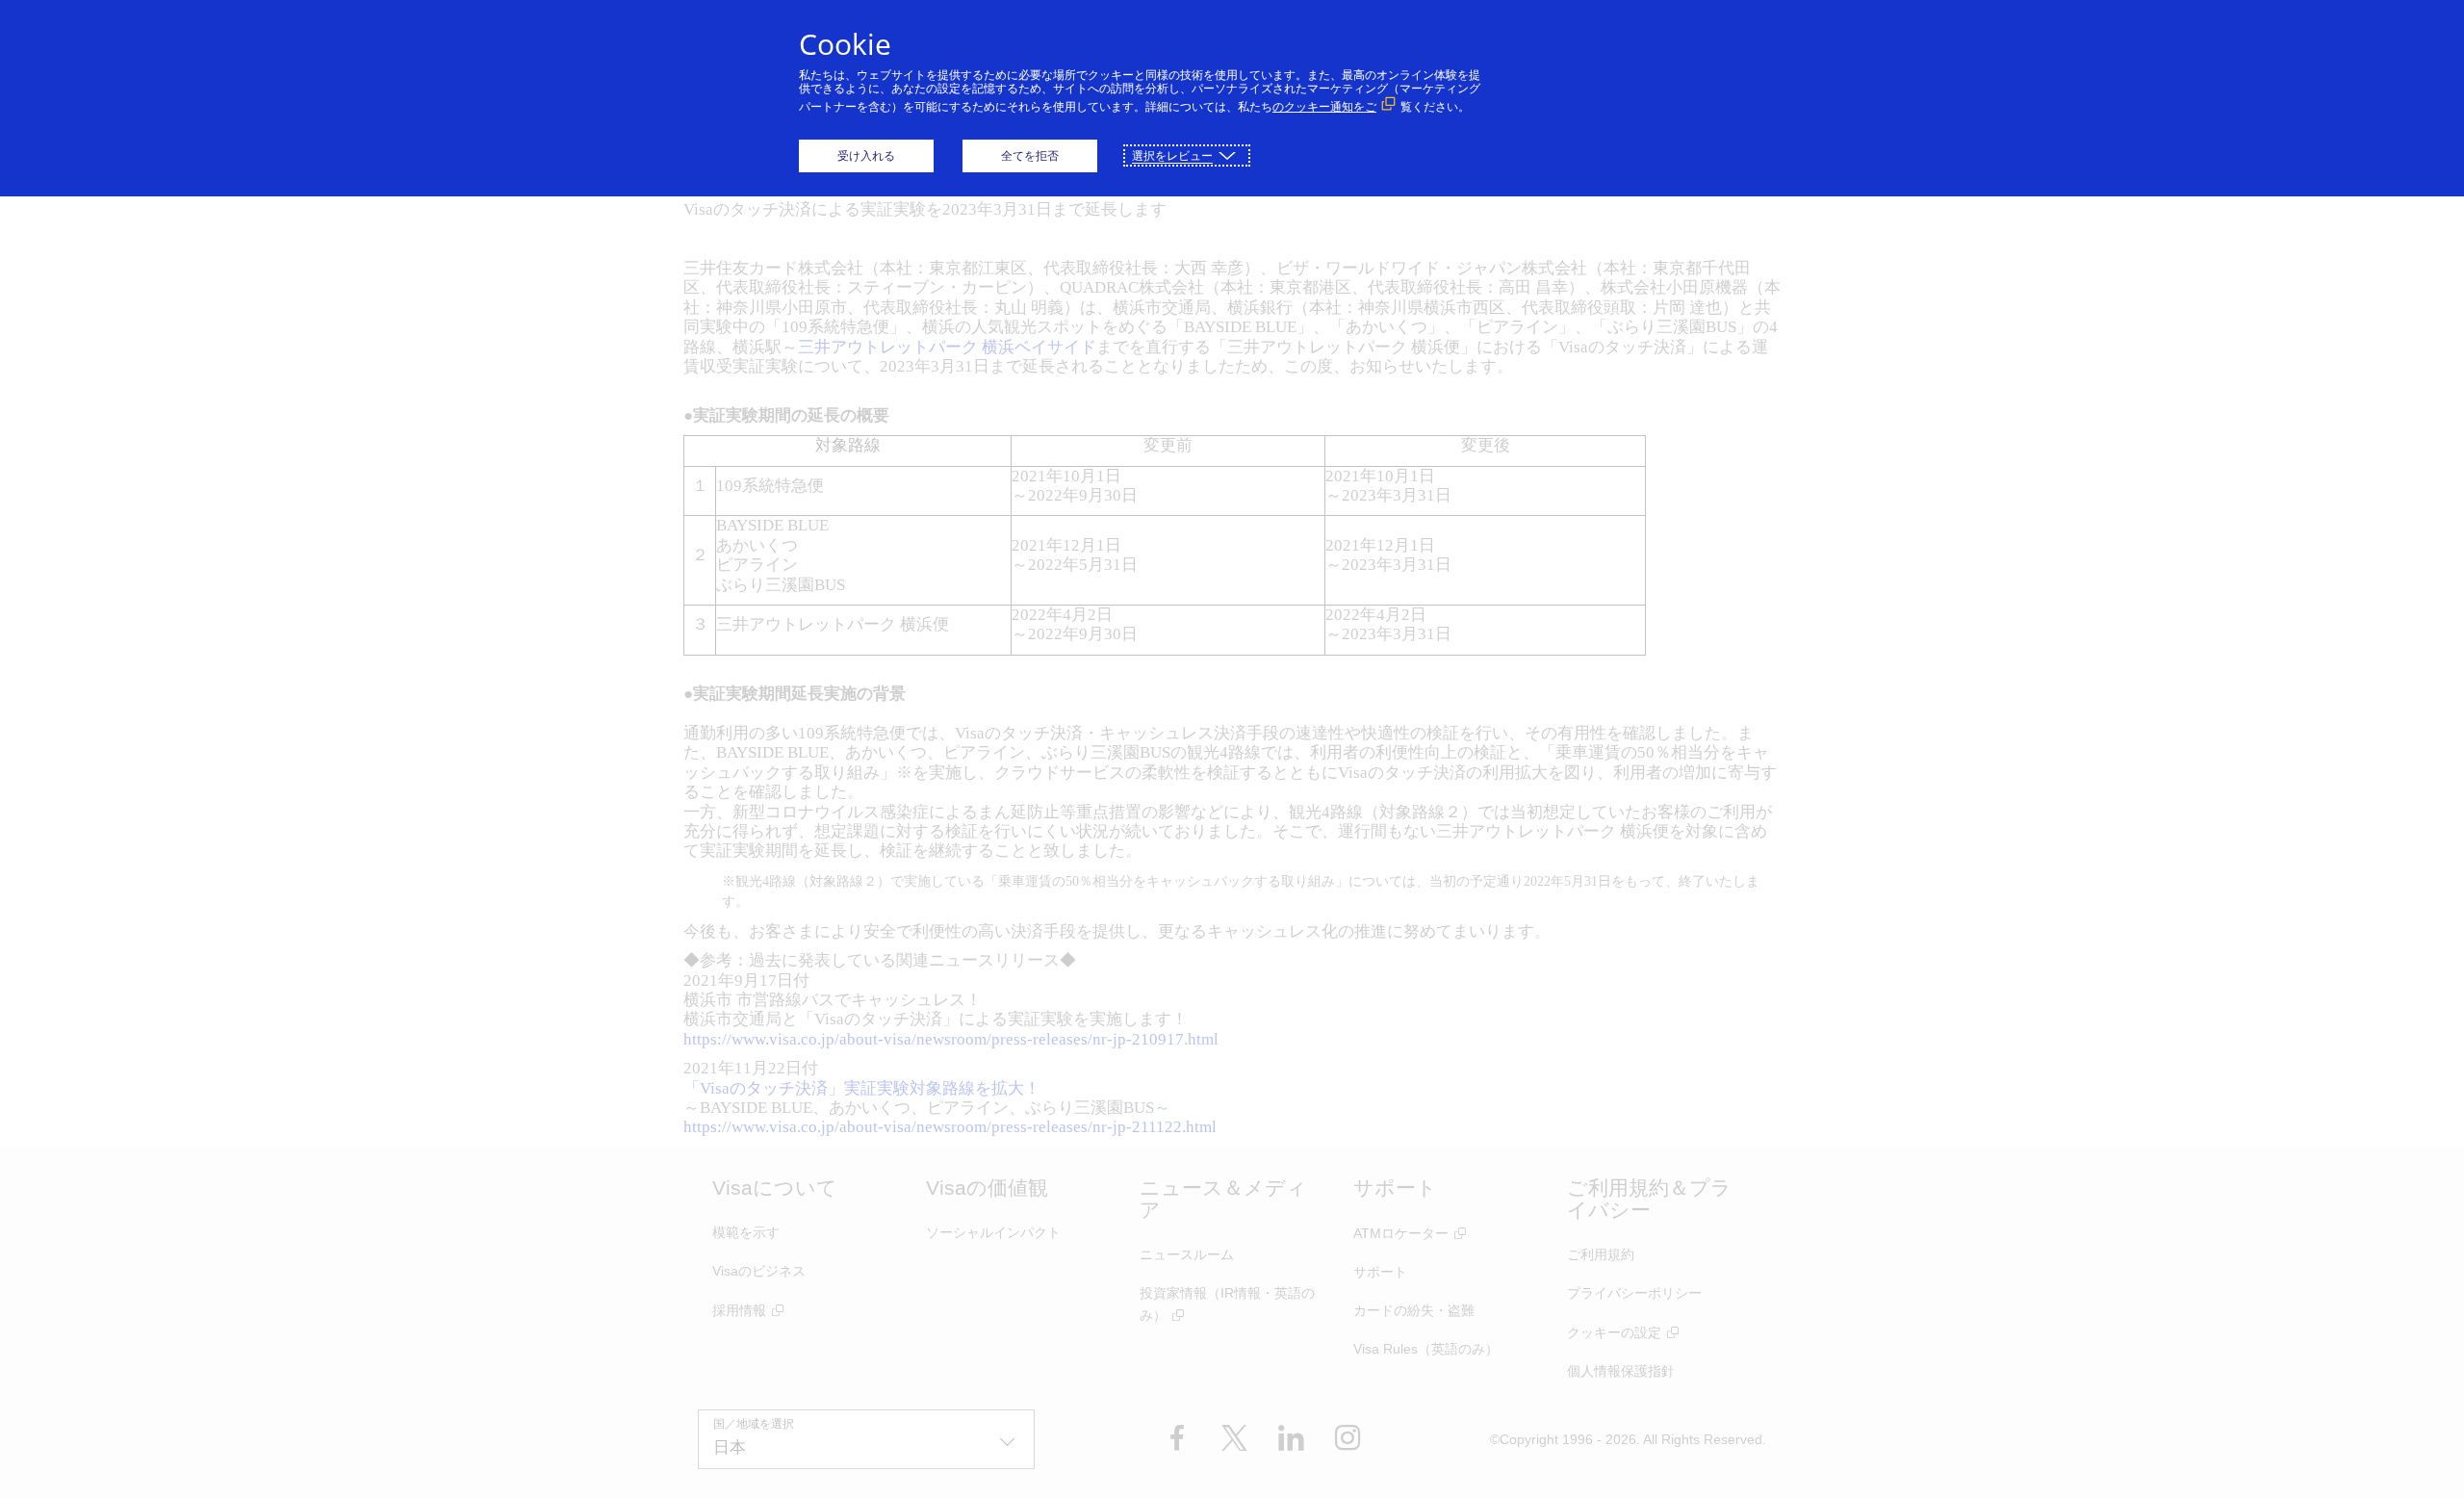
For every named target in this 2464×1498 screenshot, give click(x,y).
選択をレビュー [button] (1172, 155)
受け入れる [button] (866, 155)
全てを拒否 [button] (1030, 155)
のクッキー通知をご (1324, 106)
